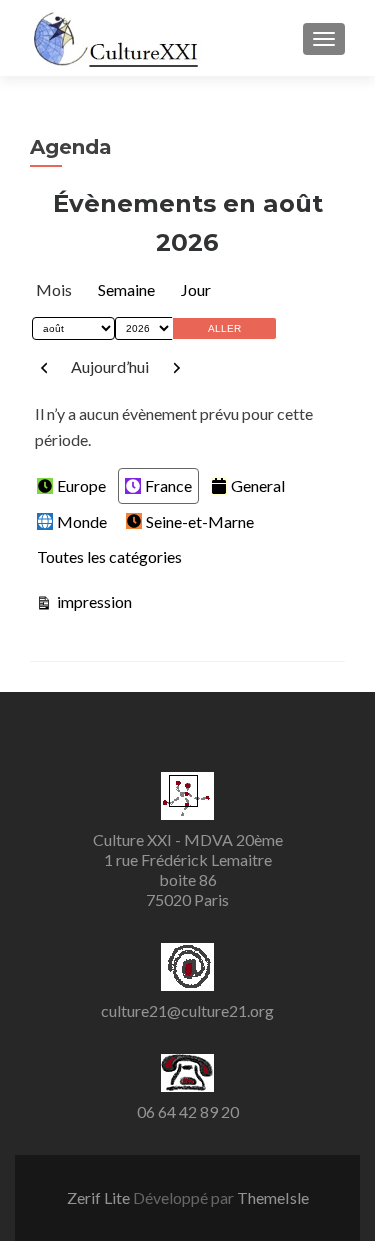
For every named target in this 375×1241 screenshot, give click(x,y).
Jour (196, 289)
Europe (81, 485)
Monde (82, 521)
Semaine (126, 289)
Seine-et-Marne (200, 521)
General (258, 485)
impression (92, 601)
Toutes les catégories (109, 556)
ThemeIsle (273, 1197)
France (168, 485)
